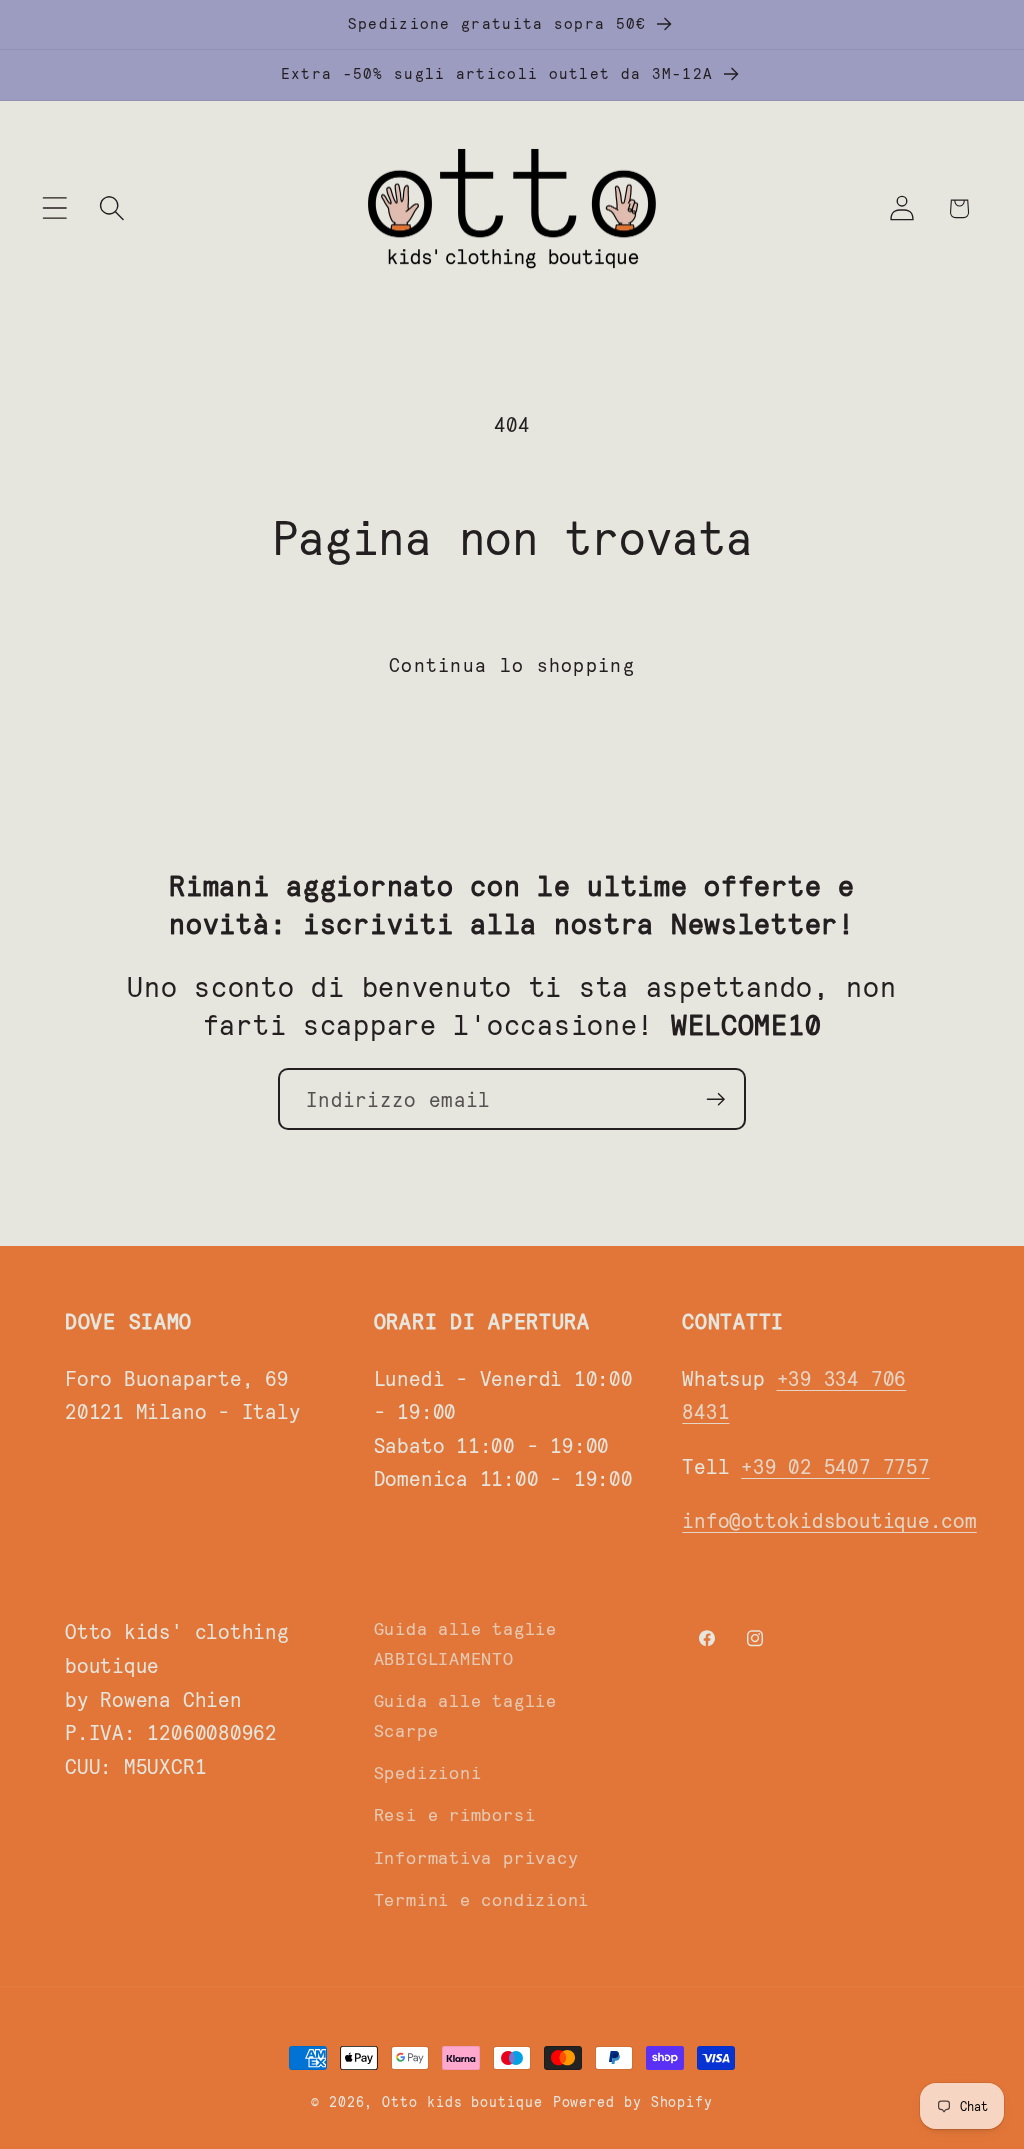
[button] (54, 208)
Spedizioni (428, 1772)
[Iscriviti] (715, 1099)
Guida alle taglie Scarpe (465, 1714)
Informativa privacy (476, 1857)
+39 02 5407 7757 (835, 1465)
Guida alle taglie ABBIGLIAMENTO (465, 1642)
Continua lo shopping (512, 664)
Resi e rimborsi (455, 1814)
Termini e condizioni (482, 1899)
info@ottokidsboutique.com (829, 1519)
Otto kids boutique (462, 2101)
